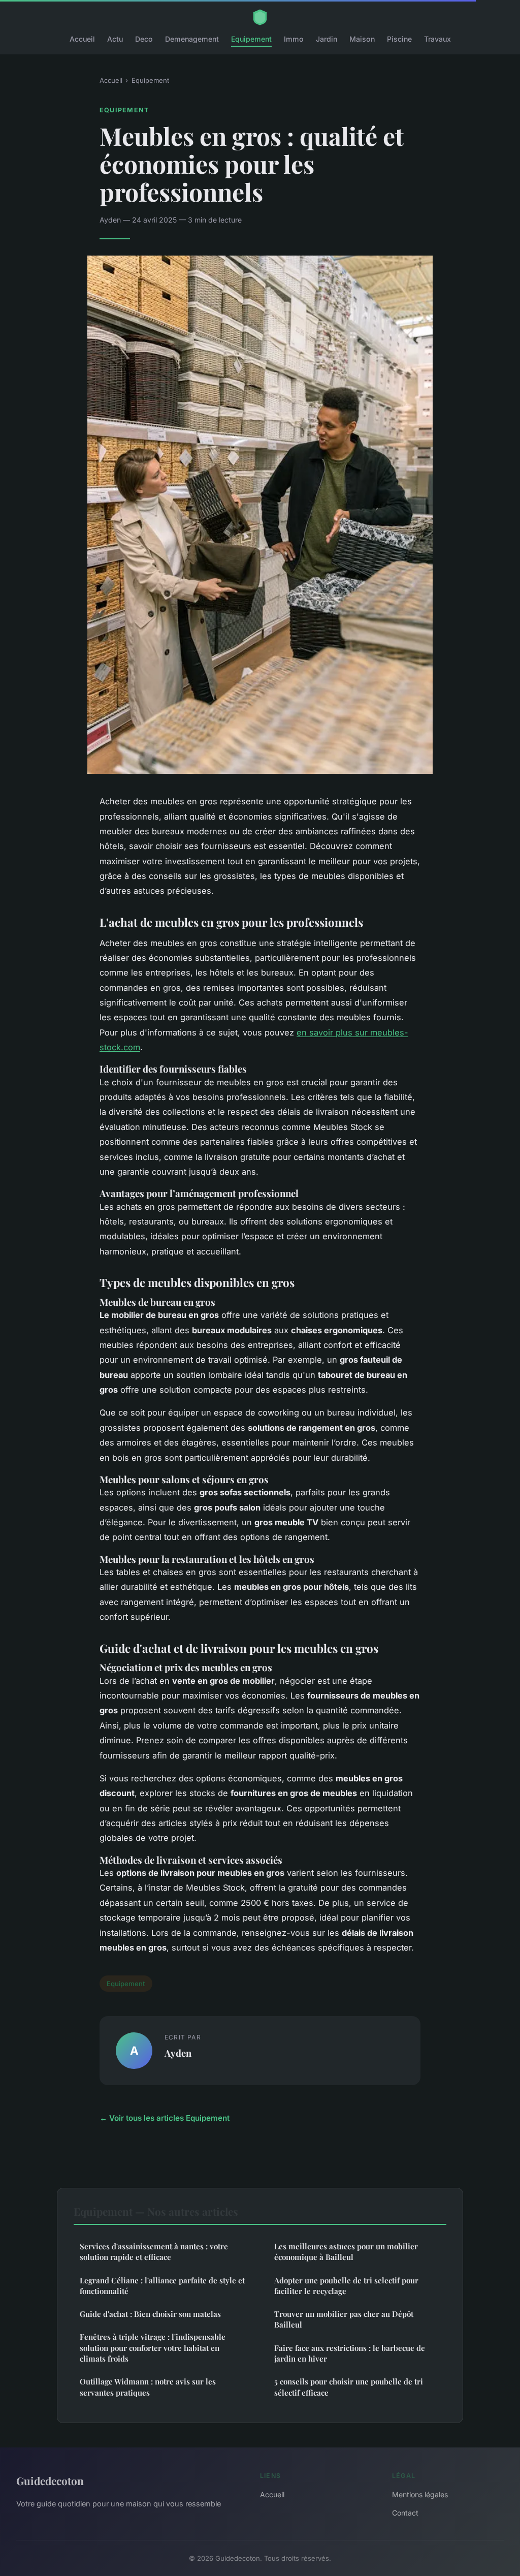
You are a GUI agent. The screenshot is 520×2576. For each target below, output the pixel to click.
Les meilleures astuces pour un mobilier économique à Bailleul (346, 2252)
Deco (144, 39)
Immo (294, 39)
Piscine (399, 39)
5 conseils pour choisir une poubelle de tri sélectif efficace (349, 2387)
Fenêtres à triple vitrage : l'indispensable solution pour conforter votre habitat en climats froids (153, 2348)
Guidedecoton (50, 2480)
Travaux (437, 39)
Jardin (327, 39)
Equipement (251, 39)
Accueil (82, 39)
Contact (405, 2513)
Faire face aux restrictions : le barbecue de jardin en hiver (350, 2353)
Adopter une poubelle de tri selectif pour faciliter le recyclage (346, 2286)
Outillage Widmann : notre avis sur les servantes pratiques (148, 2387)
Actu (115, 39)
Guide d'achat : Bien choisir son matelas (150, 2314)
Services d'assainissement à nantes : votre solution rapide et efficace (154, 2252)
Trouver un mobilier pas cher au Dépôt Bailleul (344, 2319)
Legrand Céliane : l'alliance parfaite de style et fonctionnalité (162, 2286)
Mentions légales (420, 2494)
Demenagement (192, 39)
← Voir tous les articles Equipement (165, 2118)
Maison (362, 39)
